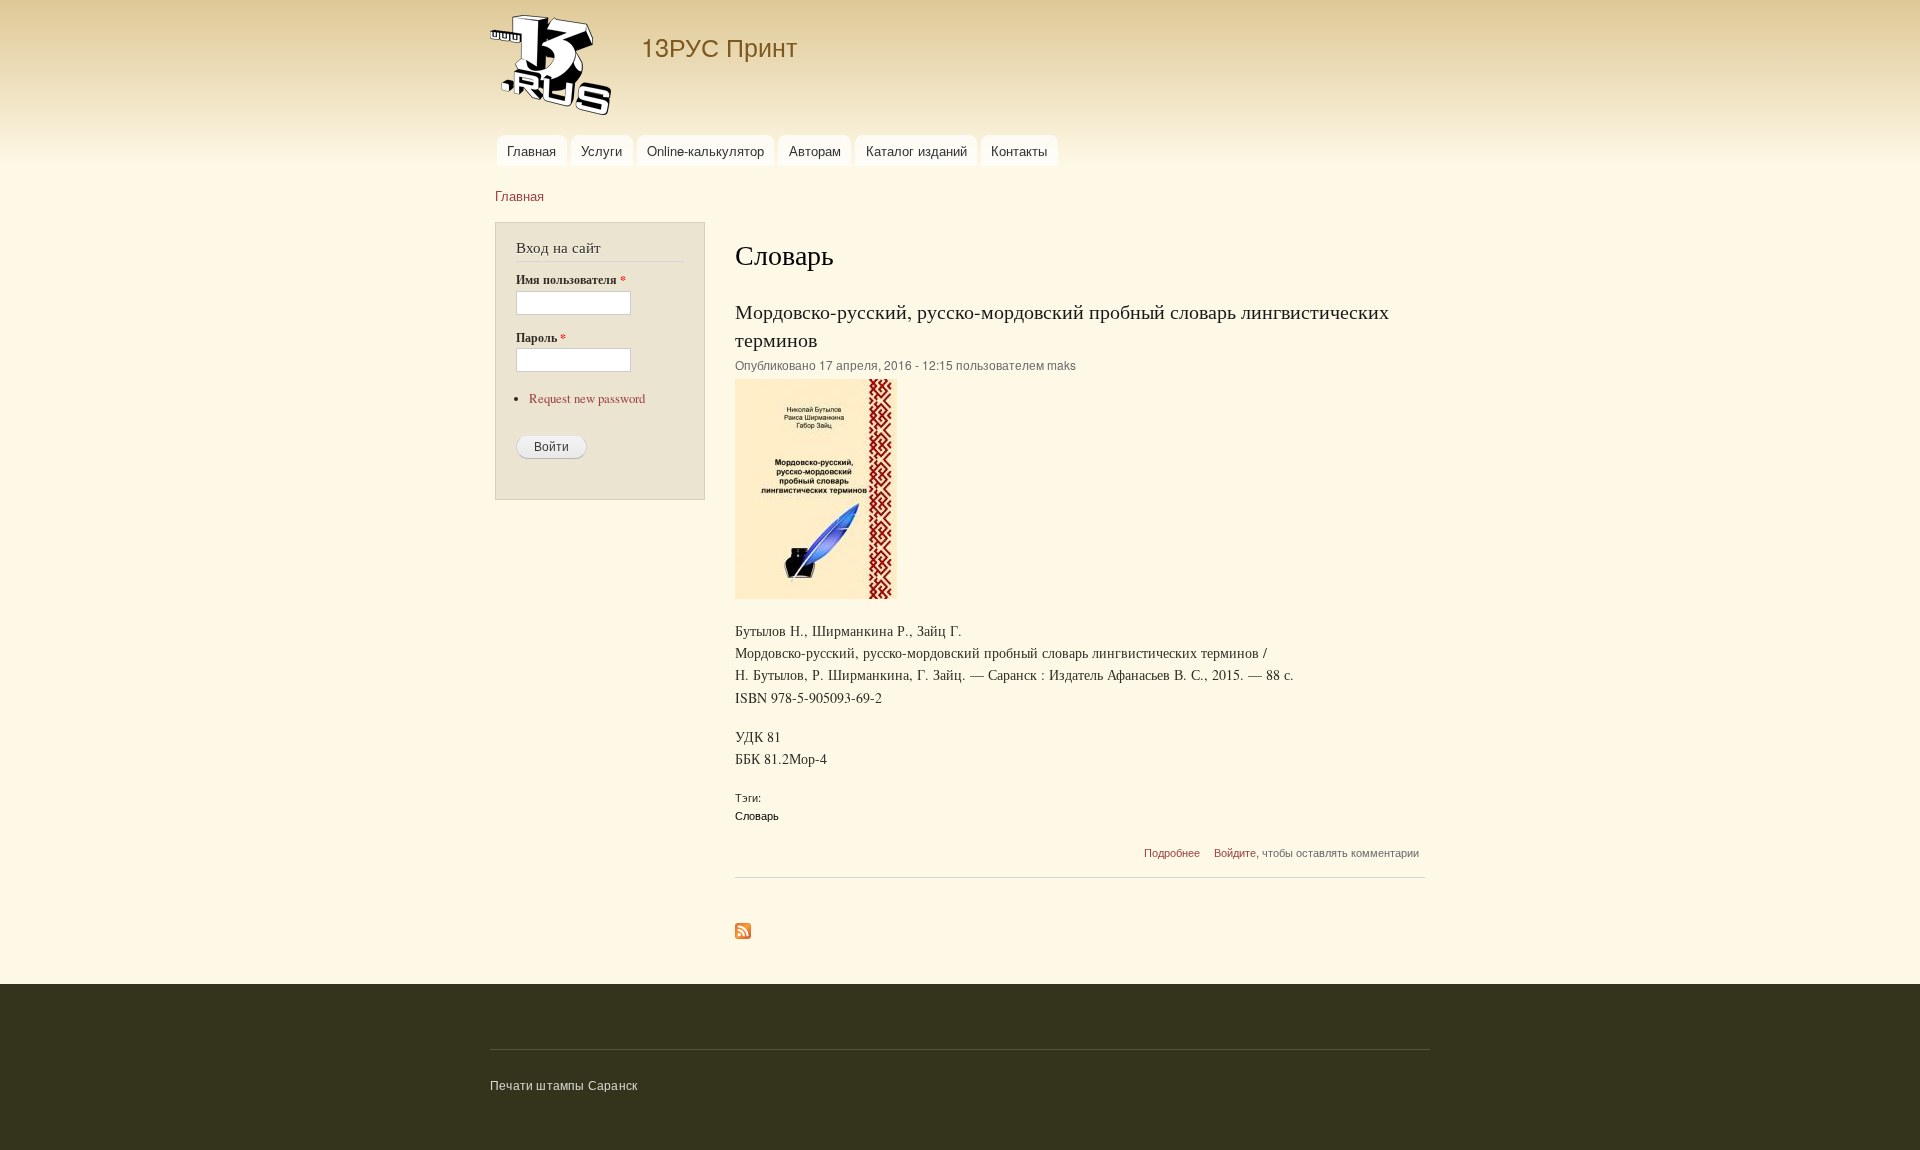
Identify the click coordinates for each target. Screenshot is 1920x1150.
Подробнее (1172, 852)
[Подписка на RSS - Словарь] (743, 926)
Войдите (1235, 852)
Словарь (757, 815)
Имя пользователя (571, 280)
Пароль (541, 338)
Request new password (587, 398)
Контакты (1019, 150)
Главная (531, 150)
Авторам (815, 150)
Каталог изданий (916, 150)
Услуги (601, 150)
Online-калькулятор (705, 150)
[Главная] (553, 67)
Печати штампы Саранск (563, 1084)
